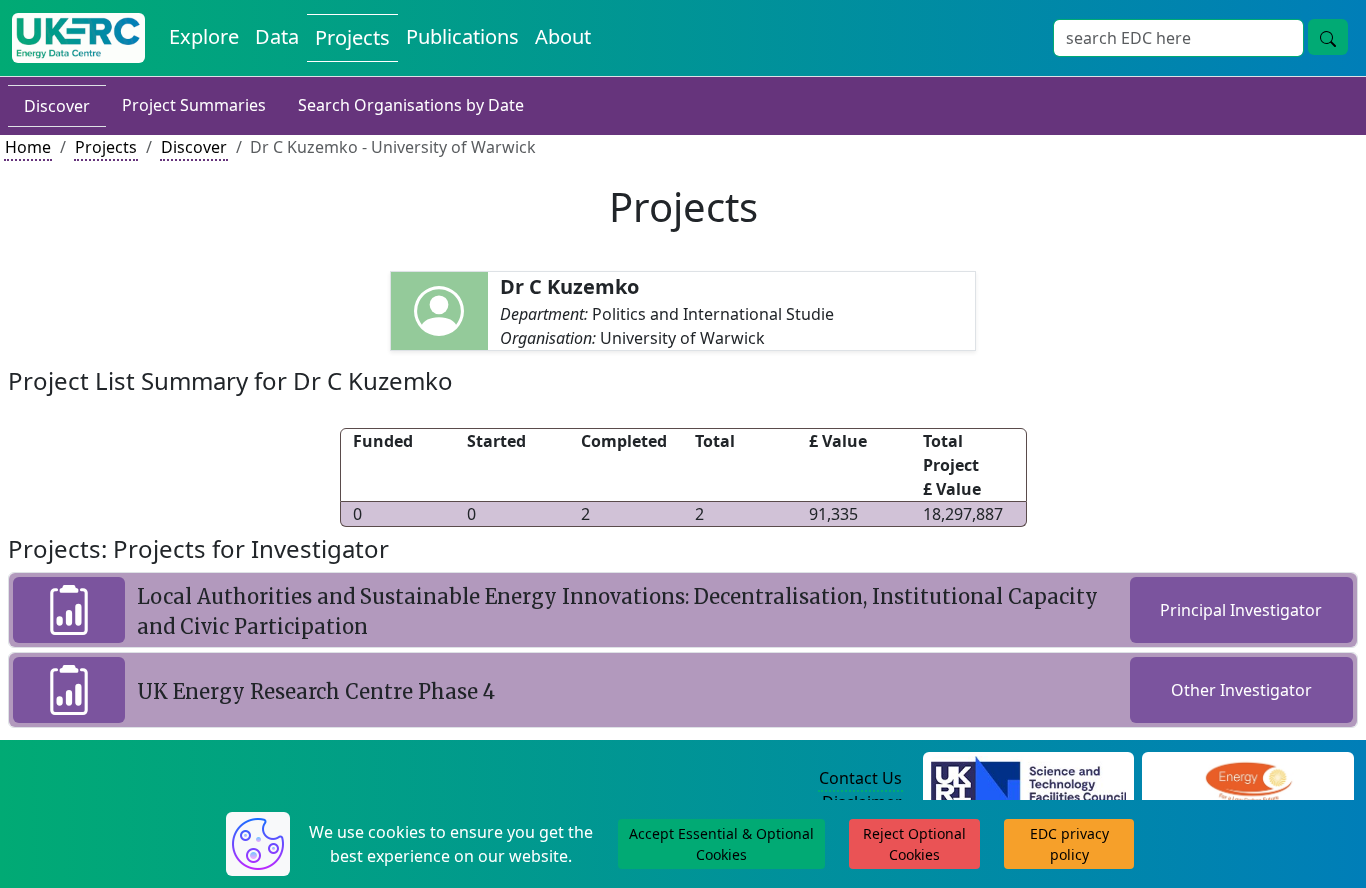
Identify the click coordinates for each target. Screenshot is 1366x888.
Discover (57, 106)
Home (28, 147)
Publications (462, 36)
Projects (352, 37)
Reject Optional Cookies (914, 844)
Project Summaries (194, 105)
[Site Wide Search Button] (1328, 37)
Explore (204, 36)
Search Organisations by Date (411, 105)
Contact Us (860, 778)
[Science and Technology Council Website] (1028, 779)
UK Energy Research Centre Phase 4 (316, 691)
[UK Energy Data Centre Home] (78, 38)
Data (277, 36)
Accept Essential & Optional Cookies (721, 844)
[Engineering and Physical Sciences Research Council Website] (1248, 779)
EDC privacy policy (1069, 844)
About (563, 36)
